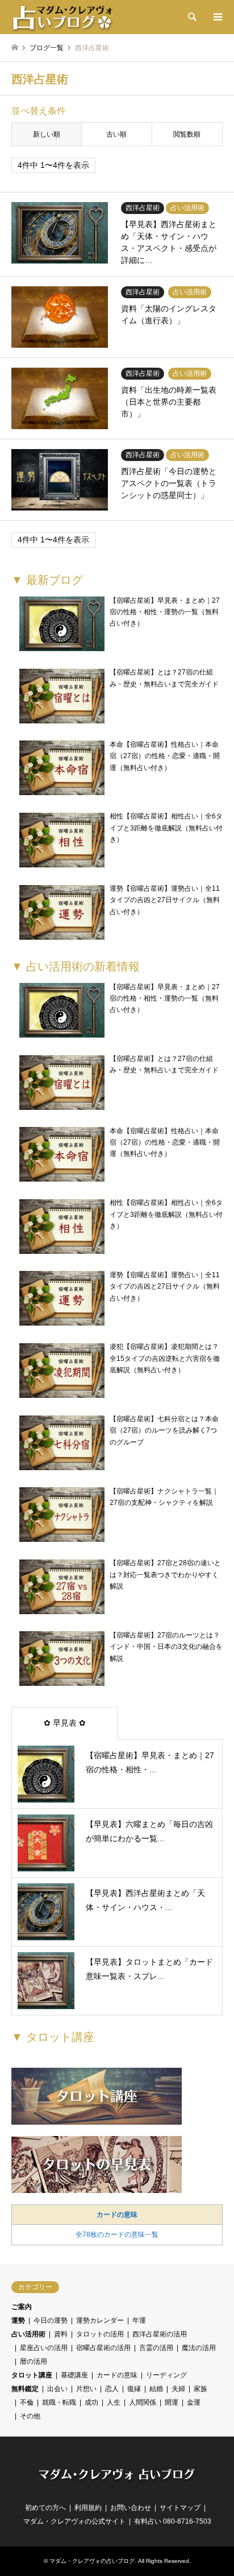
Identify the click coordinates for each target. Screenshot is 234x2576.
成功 (91, 2402)
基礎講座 (74, 2375)
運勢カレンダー (100, 2320)
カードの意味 (117, 2215)
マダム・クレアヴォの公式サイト (74, 2521)
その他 (30, 2416)
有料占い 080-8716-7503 (173, 2521)
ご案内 (22, 2307)
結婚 (156, 2389)
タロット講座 (32, 2375)
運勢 (18, 2320)
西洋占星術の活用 (160, 2334)
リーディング (166, 2375)
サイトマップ (180, 2508)
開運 (172, 2402)
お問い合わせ (131, 2508)
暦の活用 (34, 2361)
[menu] (217, 17)
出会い (57, 2389)
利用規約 (88, 2508)
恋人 (112, 2389)
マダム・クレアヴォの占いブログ (92, 2561)
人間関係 (143, 2402)
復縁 (134, 2389)
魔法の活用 (199, 2348)
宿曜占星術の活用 (103, 2348)
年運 (139, 2320)
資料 (61, 2334)
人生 (114, 2402)
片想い (86, 2389)
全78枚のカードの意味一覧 (117, 2235)
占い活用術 (28, 2334)
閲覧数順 (187, 134)
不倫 (27, 2402)
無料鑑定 (25, 2389)
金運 (194, 2402)
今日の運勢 (51, 2320)
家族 (200, 2389)
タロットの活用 (100, 2334)
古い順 (116, 134)
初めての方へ (45, 2508)
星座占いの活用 (44, 2348)
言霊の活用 (156, 2348)
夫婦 (178, 2389)
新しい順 (47, 134)
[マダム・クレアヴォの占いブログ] (62, 17)
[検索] (191, 17)
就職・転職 (59, 2402)
